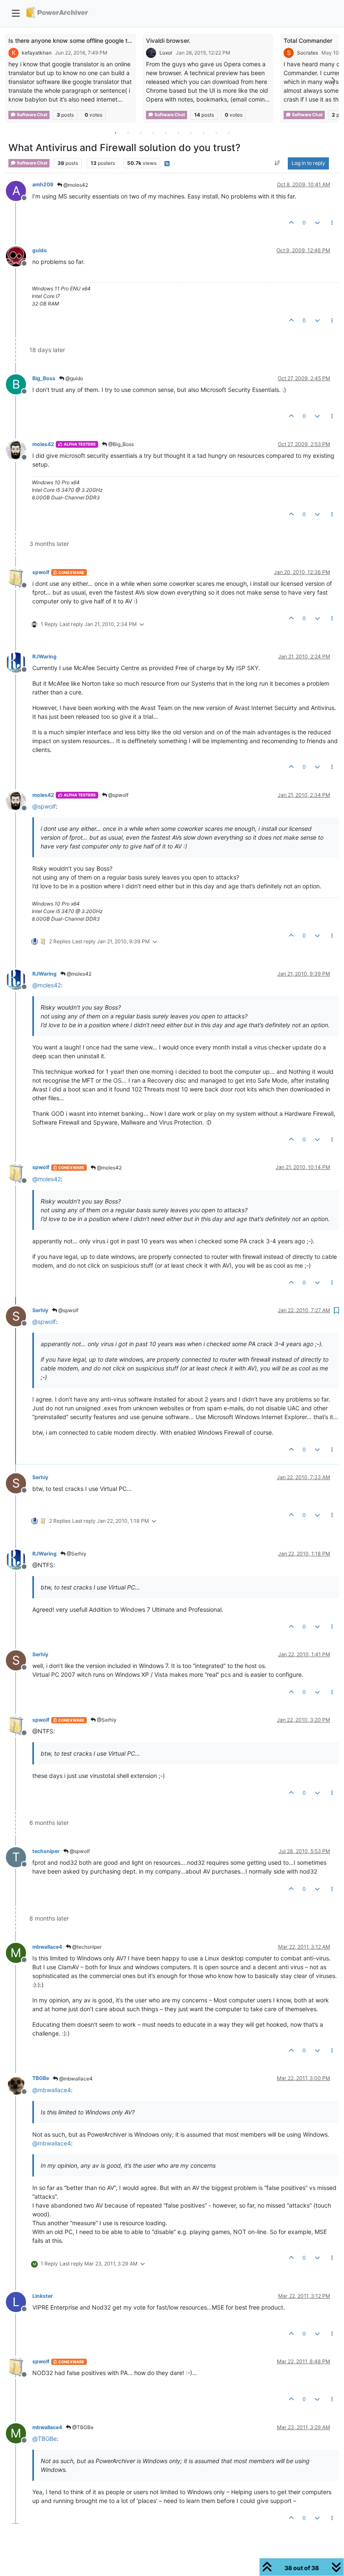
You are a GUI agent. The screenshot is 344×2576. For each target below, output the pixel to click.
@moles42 (75, 185)
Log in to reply (308, 163)
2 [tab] (128, 133)
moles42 (43, 444)
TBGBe (41, 2078)
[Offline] (19, 256)
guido (40, 250)
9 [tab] (216, 133)
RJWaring (44, 656)
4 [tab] (153, 133)
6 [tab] (178, 133)
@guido (74, 378)
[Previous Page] (11, 80)
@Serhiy (76, 1554)
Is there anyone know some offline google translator (80, 40)
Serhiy (40, 1310)
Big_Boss (44, 378)
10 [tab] (229, 133)
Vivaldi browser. (168, 40)
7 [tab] (191, 133)
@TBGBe (82, 2427)
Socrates (308, 53)
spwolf (41, 572)
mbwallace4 (47, 1947)
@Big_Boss (120, 444)
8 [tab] (203, 133)
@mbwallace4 (75, 2079)
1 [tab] (115, 133)
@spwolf (118, 795)
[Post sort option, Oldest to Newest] (278, 163)
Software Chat (32, 115)
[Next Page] (333, 80)
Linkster (43, 2296)
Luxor (166, 53)
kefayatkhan (37, 53)
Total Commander (308, 40)
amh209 (43, 184)
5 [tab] (166, 133)
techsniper (46, 1851)
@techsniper (86, 1947)
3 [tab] (141, 133)
